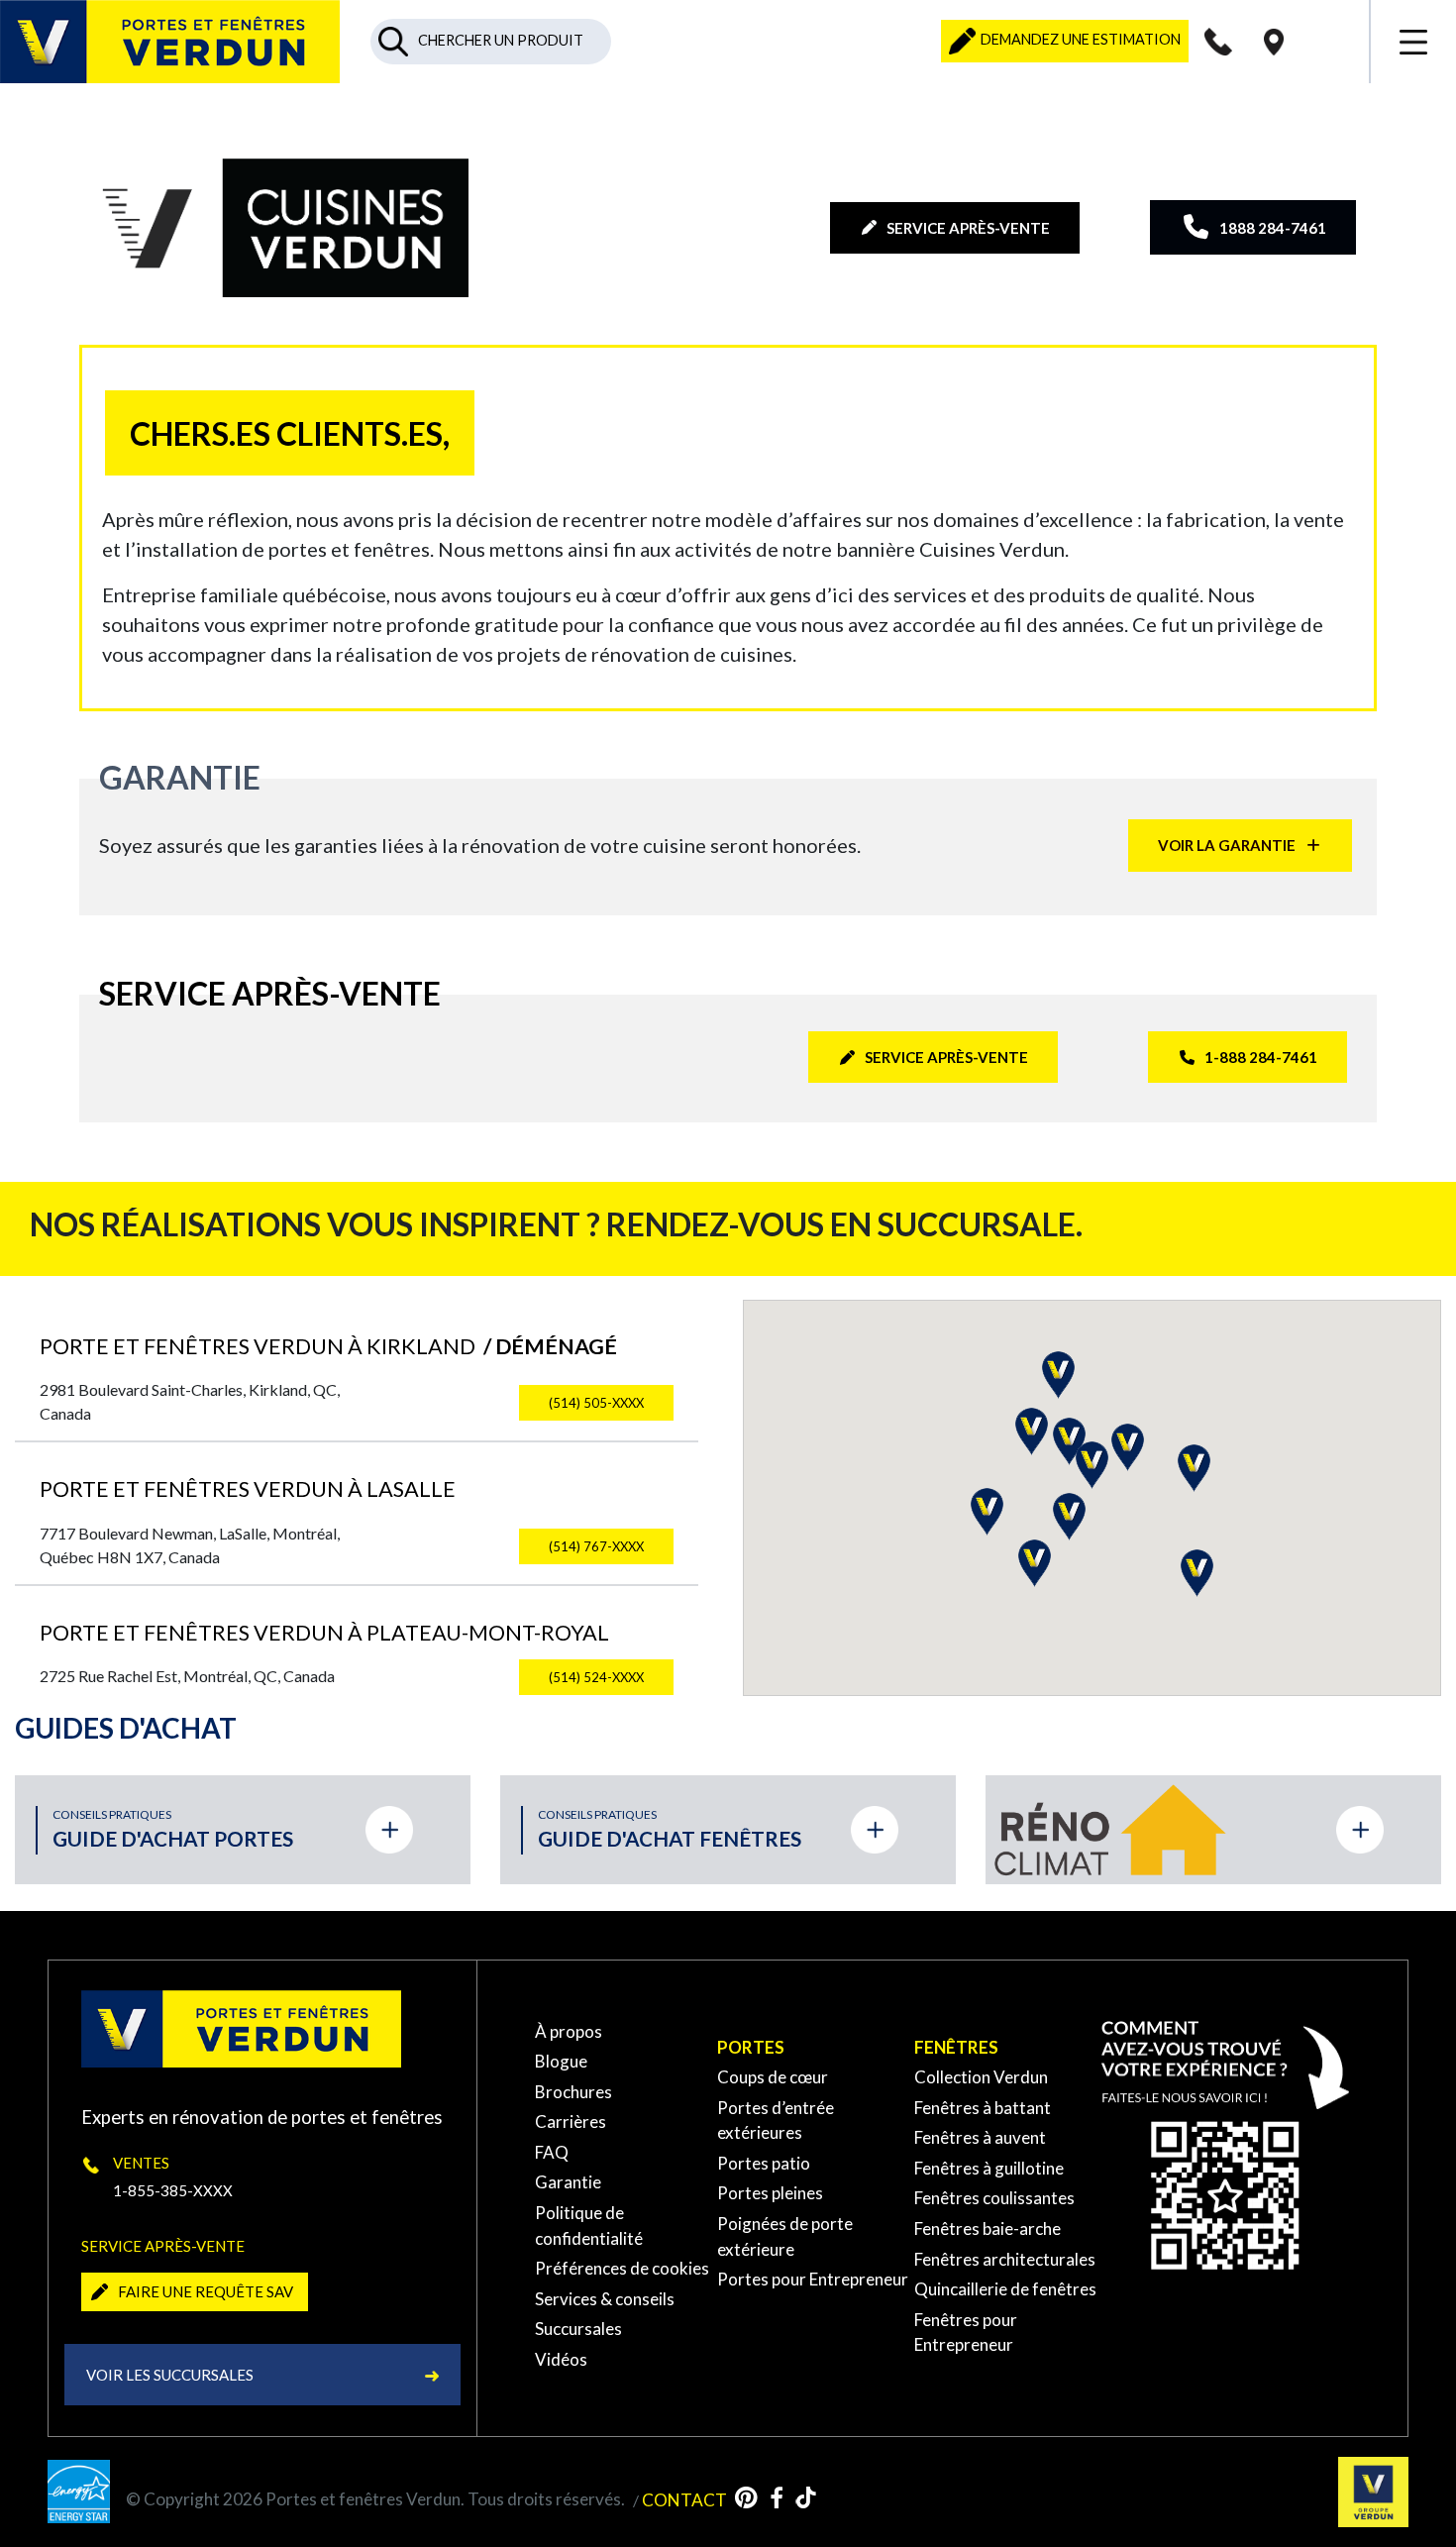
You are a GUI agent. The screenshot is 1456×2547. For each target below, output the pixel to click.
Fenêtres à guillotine (989, 2168)
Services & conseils (605, 2299)
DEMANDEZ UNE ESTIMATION (1079, 39)
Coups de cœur (773, 2077)
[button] (987, 1512)
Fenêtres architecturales (1005, 2259)
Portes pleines (770, 2193)
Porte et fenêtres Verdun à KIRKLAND (328, 1346)
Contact (684, 2499)
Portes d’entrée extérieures (776, 2121)
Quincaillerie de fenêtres (1005, 2289)
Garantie (568, 2182)
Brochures (573, 2092)
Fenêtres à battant (983, 2108)
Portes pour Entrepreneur (813, 2279)
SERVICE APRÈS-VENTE (968, 228)
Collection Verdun (981, 2077)
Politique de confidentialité (589, 2226)
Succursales (578, 2329)
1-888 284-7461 (1261, 1057)
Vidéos (561, 2359)
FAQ (552, 2152)
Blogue (561, 2061)
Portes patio (764, 2163)
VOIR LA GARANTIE (1227, 845)
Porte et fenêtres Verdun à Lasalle (248, 1489)
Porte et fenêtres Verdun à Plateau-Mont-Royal (324, 1633)
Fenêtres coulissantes (994, 2198)
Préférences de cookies (622, 2268)
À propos (569, 2031)
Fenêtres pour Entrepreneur (966, 2333)
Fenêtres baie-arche (988, 2229)
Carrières (571, 2122)
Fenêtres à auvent (980, 2137)
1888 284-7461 (1273, 228)
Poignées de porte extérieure (785, 2236)
